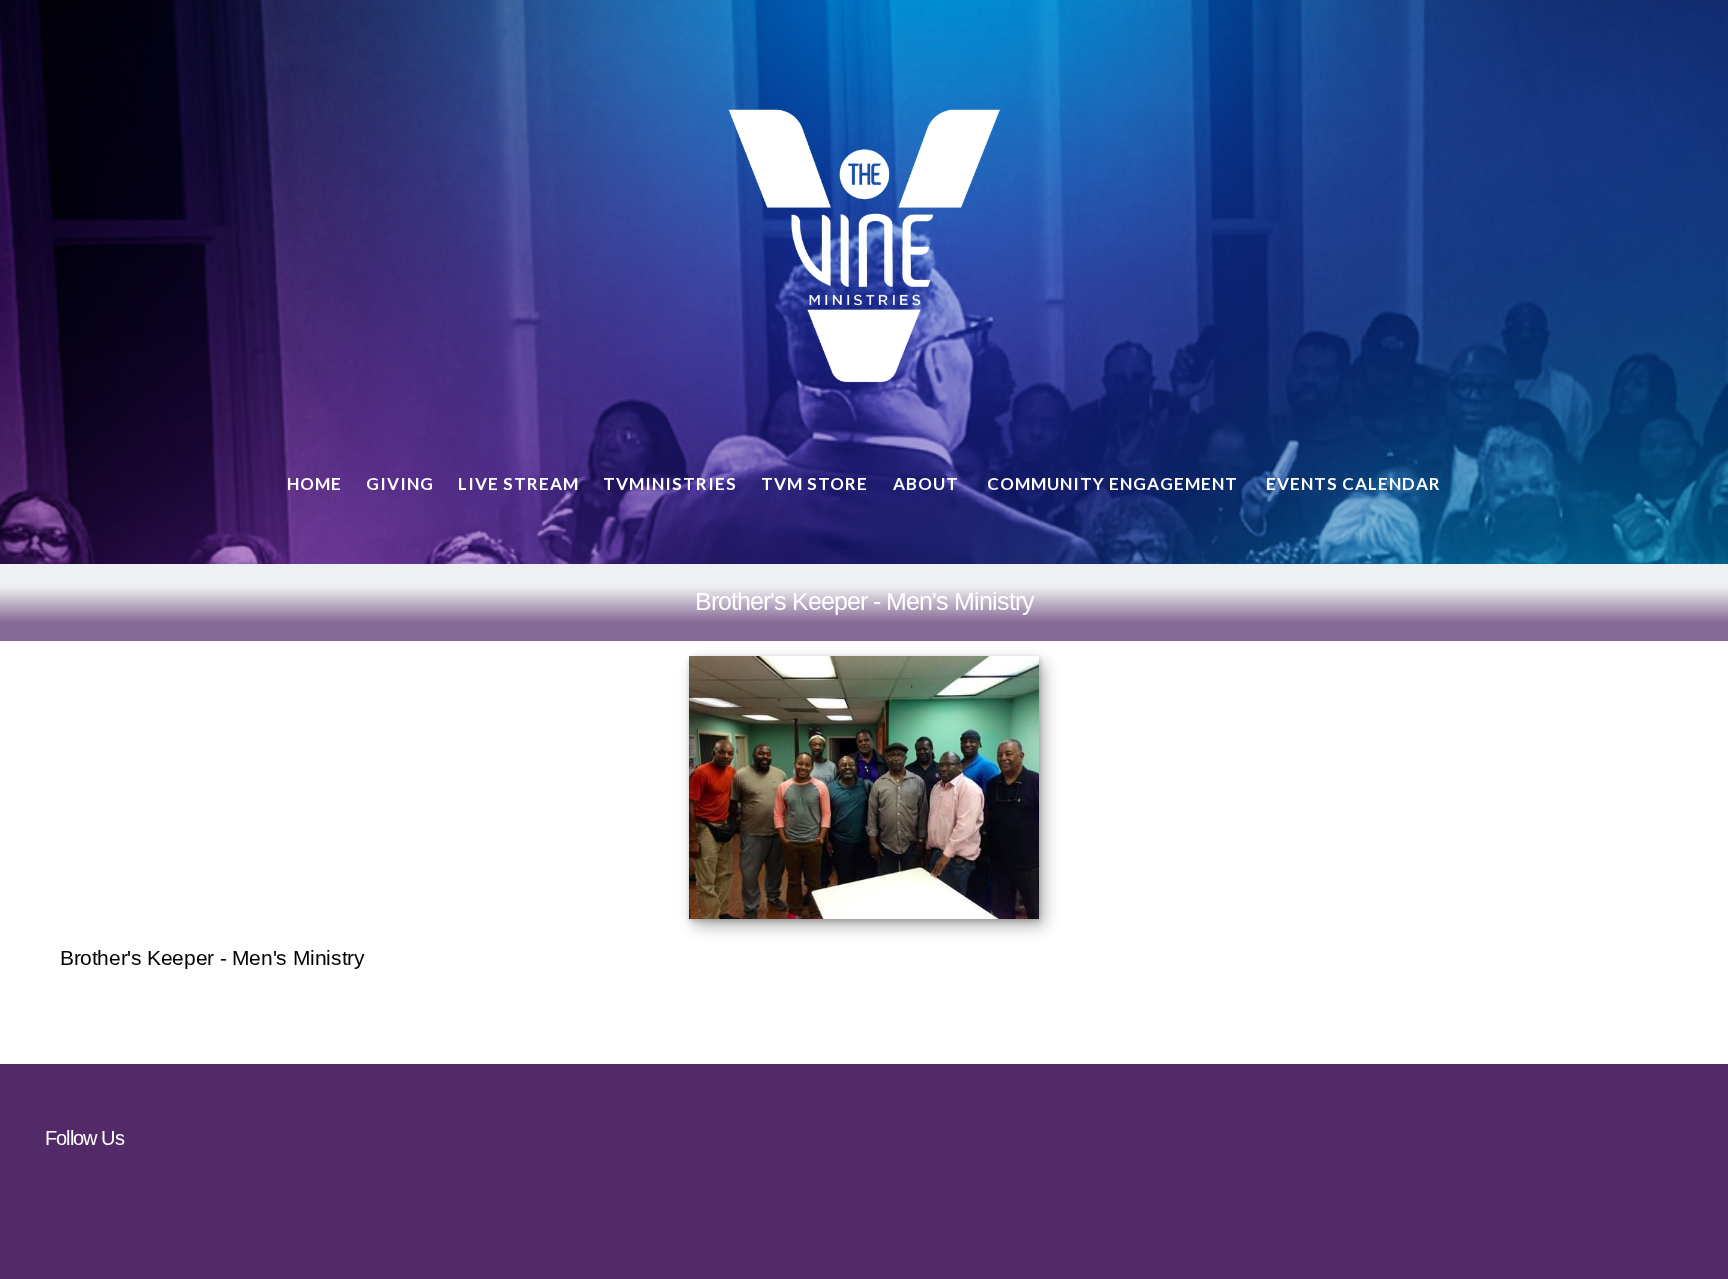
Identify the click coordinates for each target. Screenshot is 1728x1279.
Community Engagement (1114, 483)
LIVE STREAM (518, 483)
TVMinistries (670, 483)
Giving (400, 483)
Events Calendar (1353, 483)
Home (314, 483)
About (928, 483)
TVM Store (814, 483)
